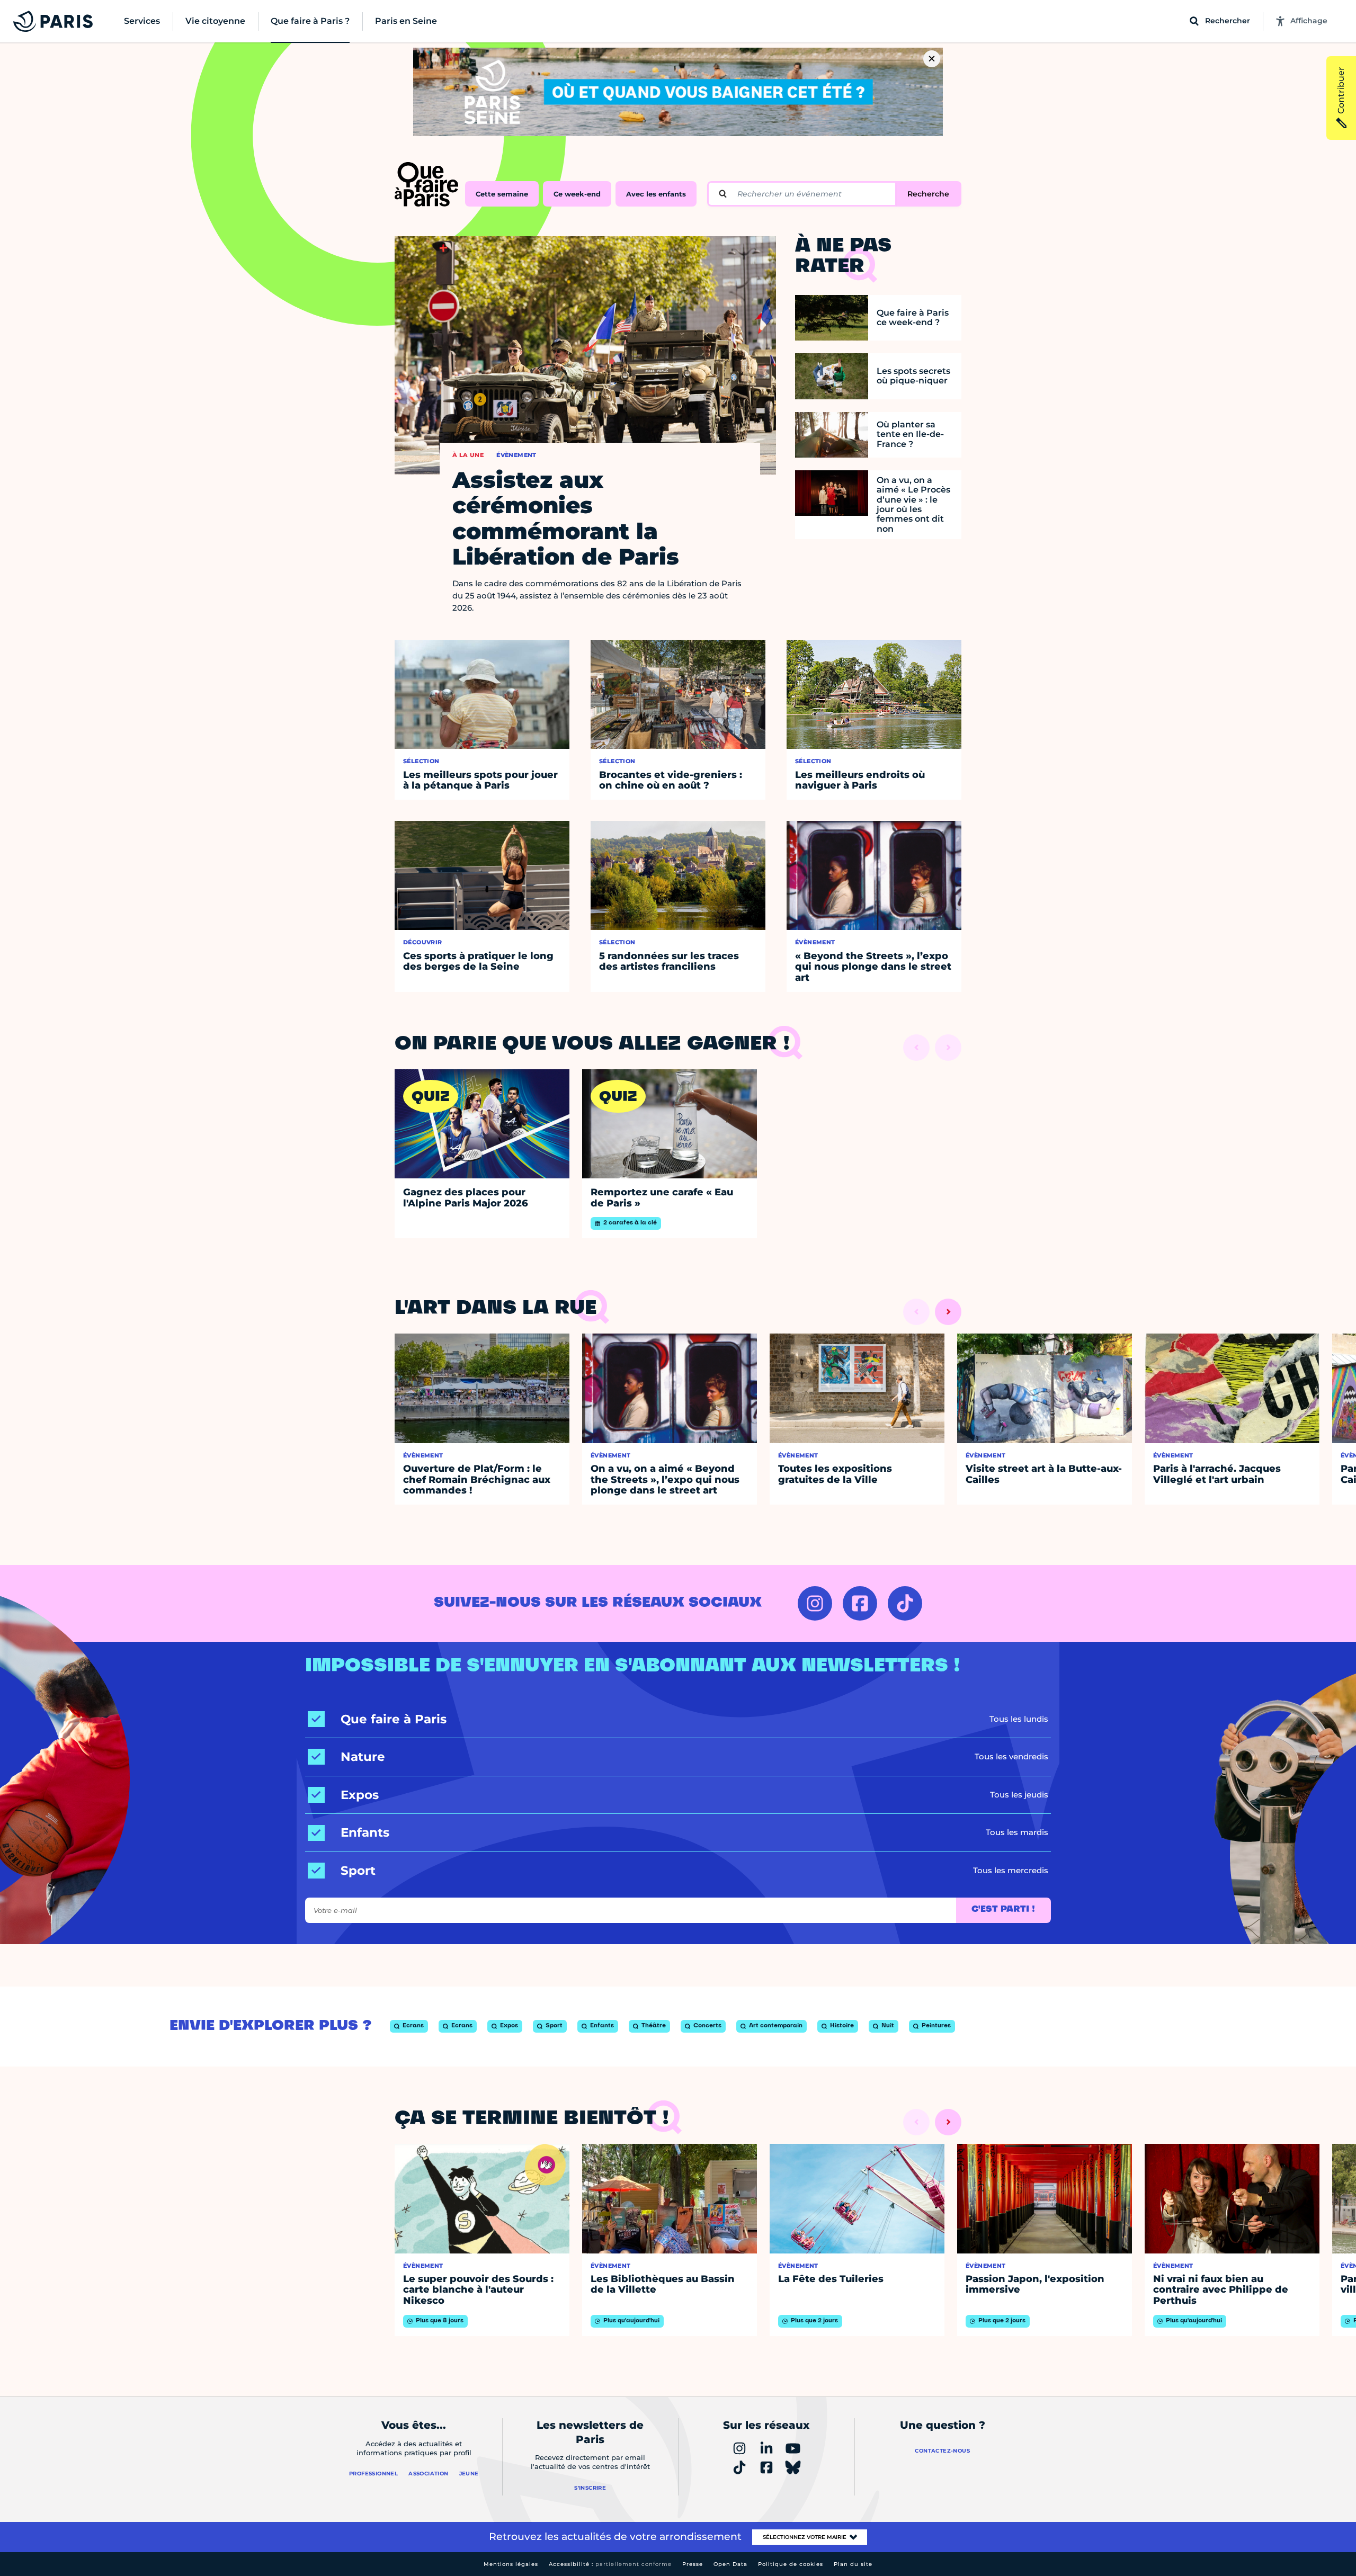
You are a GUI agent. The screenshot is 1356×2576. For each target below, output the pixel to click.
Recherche (928, 194)
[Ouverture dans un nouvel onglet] (815, 1603)
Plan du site (853, 2564)
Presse (693, 2564)
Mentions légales (511, 2564)
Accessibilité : (610, 2564)
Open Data (730, 2564)
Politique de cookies (791, 2564)
